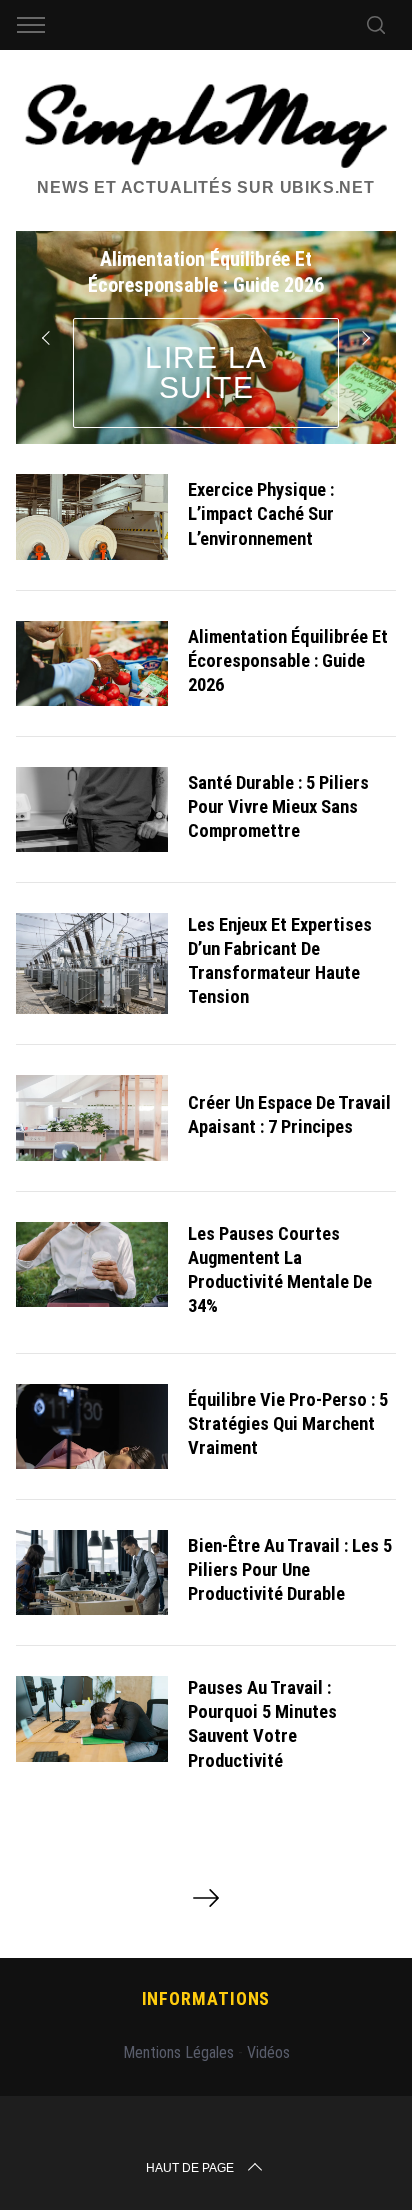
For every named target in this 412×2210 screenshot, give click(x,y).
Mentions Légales (178, 2052)
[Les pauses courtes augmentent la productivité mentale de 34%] (92, 1264)
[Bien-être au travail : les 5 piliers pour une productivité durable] (92, 1572)
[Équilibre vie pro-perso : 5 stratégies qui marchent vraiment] (92, 1426)
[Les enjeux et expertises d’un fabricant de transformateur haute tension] (92, 963)
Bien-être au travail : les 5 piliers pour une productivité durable (290, 1570)
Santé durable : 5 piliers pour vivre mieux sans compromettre (278, 807)
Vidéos (268, 2052)
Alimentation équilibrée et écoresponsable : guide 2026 (288, 661)
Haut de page (190, 2168)
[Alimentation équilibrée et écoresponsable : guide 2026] (92, 663)
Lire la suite (206, 372)
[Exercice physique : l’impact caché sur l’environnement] (92, 516)
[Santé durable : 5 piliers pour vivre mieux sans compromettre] (92, 809)
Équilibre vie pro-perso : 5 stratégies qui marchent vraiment (288, 1424)
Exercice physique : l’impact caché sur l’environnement (261, 514)
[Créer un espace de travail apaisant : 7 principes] (92, 1117)
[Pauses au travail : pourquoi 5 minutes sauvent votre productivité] (92, 1718)
